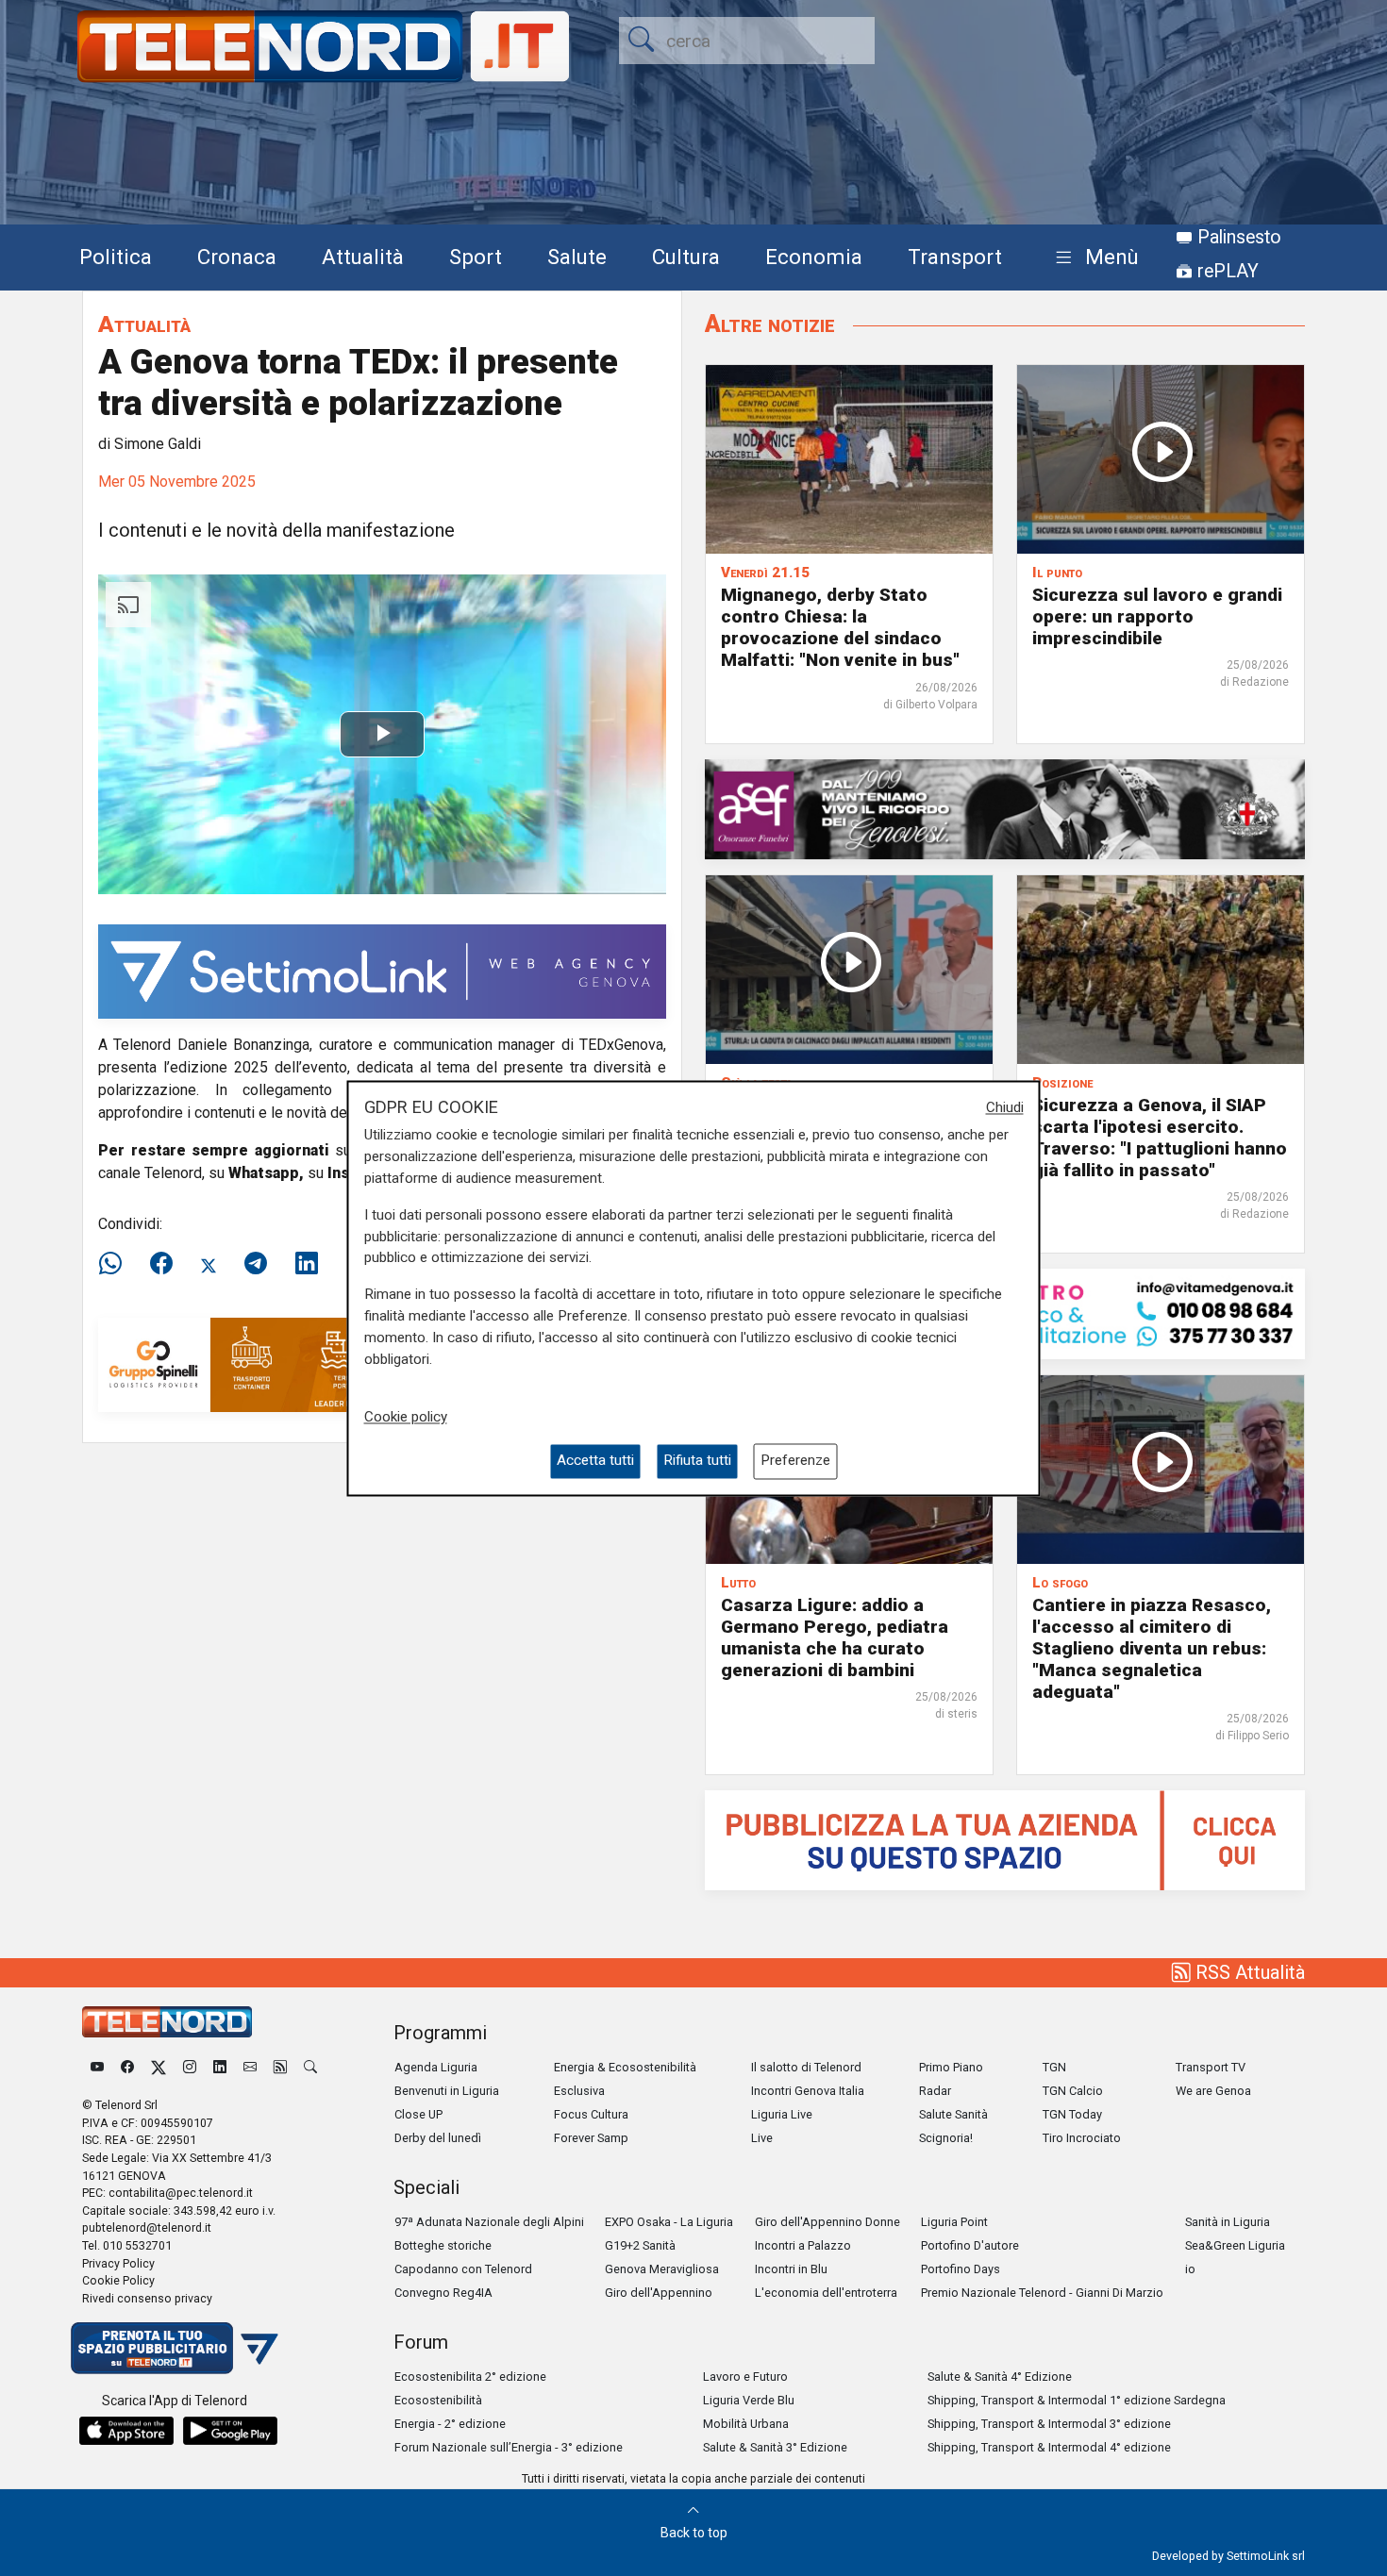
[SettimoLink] (382, 970)
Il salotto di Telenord (806, 2067)
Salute (577, 257)
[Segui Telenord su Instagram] (190, 2067)
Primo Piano (951, 2067)
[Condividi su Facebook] (161, 1264)
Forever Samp (591, 2138)
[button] (1093, 258)
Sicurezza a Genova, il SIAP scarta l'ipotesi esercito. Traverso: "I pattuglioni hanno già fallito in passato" (1160, 1138)
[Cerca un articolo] (310, 2067)
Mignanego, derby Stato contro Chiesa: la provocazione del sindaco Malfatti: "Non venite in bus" (840, 627)
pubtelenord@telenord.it (147, 2227)
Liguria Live (782, 2114)
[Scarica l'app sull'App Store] (126, 2431)
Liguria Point (954, 2222)
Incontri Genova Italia (808, 2091)
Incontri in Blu (791, 2269)
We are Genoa (1213, 2091)
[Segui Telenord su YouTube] (97, 2067)
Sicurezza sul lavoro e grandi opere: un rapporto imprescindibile (1157, 616)
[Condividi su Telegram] (256, 1264)
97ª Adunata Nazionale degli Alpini (489, 2222)
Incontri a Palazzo (803, 2245)
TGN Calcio (1073, 2091)
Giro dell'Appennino (659, 2293)
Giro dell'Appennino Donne (827, 2222)
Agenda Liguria (436, 2067)
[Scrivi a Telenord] (250, 2067)
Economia (814, 257)
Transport (955, 257)
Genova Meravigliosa (662, 2269)
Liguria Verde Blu (749, 2400)
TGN (1054, 2067)
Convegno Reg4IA (443, 2293)
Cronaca (237, 257)
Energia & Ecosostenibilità (625, 2067)
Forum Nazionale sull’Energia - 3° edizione (509, 2447)
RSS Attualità (1248, 1972)
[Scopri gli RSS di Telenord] (280, 2067)
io (1190, 2269)
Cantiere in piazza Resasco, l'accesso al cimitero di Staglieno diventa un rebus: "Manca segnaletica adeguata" (1152, 1648)
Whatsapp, (266, 1173)
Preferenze (795, 1461)
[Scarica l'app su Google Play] (230, 2431)
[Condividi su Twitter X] (209, 1264)
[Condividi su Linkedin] (307, 1264)
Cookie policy (406, 1418)
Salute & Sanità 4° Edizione (1000, 2377)
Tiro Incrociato (1082, 2138)
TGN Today (1072, 2114)
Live (762, 2138)
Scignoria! (946, 2138)
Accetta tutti (595, 1461)
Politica (116, 257)
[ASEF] (1005, 808)
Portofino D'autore (970, 2245)
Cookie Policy (118, 2280)
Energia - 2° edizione (450, 2424)
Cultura (686, 257)
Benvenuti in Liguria (447, 2091)
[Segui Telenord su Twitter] (159, 2067)
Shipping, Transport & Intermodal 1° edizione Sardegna (1077, 2400)
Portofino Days (961, 2269)
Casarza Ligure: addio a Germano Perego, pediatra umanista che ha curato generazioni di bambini (835, 1637)
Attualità (363, 257)
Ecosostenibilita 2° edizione (470, 2377)
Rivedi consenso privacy (147, 2298)
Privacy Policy (118, 2263)
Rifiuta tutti (697, 1461)
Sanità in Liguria (1228, 2222)
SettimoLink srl (1266, 2556)
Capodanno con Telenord (463, 2269)
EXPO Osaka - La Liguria (669, 2222)
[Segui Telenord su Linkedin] (220, 2067)
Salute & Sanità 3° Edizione (775, 2447)
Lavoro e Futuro (745, 2377)
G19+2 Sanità (640, 2245)
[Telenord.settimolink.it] (1005, 1839)
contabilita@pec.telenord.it (181, 2193)
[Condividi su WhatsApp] (116, 1264)
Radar (935, 2091)
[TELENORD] (167, 2022)
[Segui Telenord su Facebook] (127, 2067)
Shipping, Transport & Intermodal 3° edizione (1049, 2424)
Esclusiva (579, 2091)
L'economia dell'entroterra (826, 2293)
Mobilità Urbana (746, 2424)
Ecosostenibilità (438, 2400)
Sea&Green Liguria (1235, 2245)
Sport (476, 257)
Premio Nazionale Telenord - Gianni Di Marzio (1042, 2293)
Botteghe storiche (443, 2245)
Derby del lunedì (438, 2138)
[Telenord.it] (175, 2347)
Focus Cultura (591, 2114)
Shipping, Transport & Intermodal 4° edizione (1049, 2447)
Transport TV (1211, 2067)
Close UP (418, 2114)
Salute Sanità (953, 2114)
